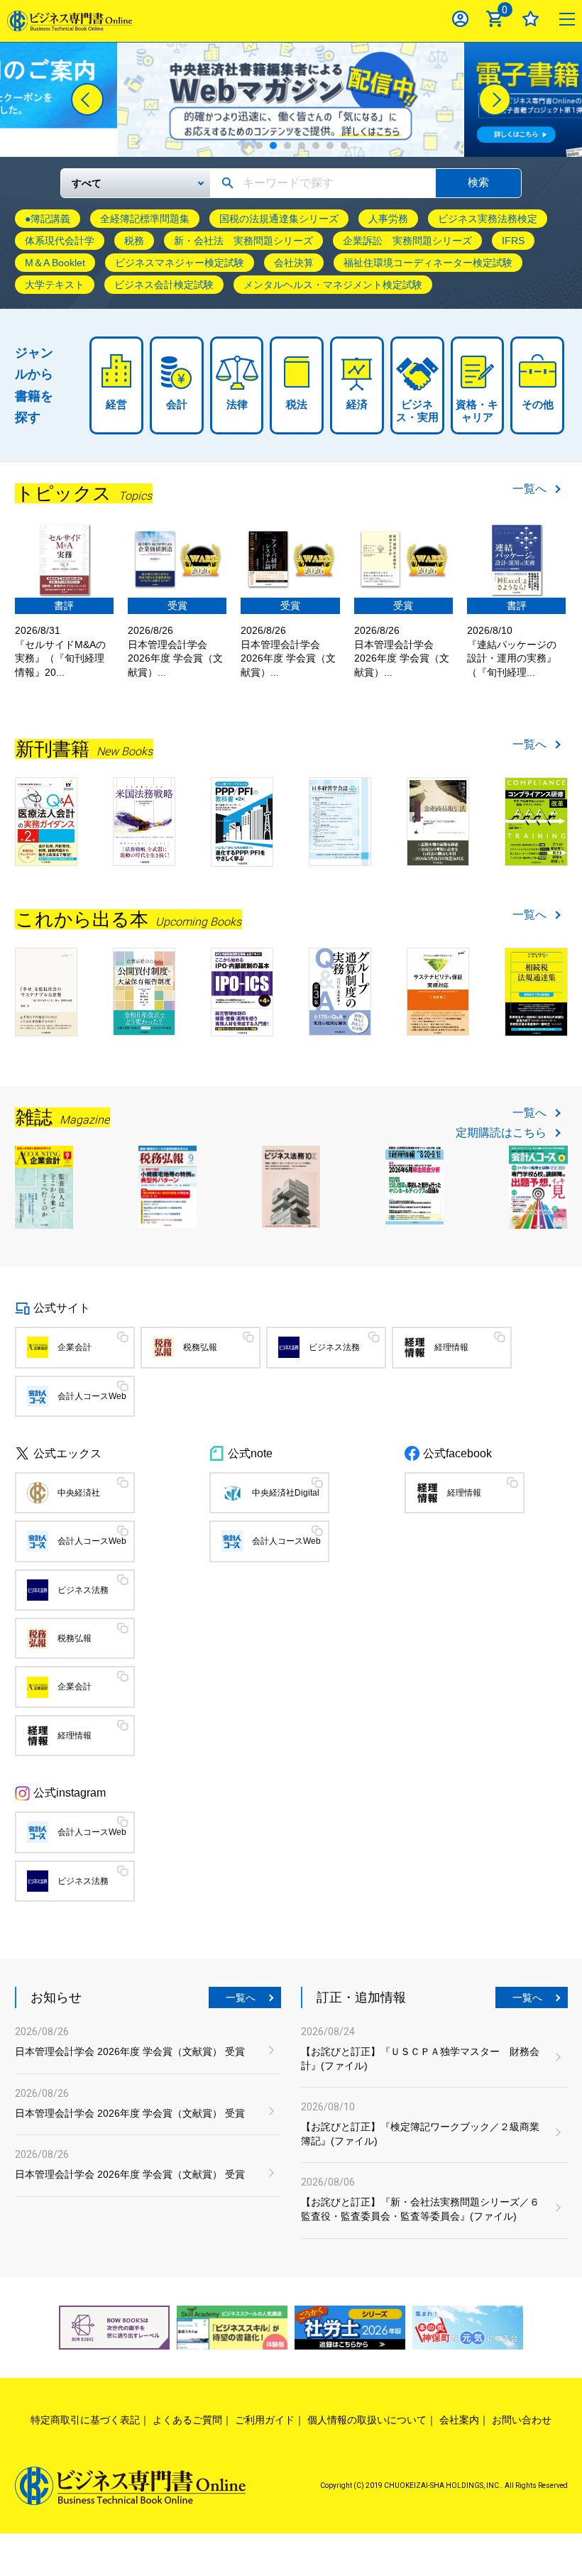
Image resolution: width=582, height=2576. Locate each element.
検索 (478, 182)
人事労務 (388, 219)
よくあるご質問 (187, 2420)
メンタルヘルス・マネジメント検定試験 (333, 285)
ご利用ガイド (265, 2420)
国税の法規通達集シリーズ (279, 219)
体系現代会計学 (60, 241)
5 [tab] (302, 146)
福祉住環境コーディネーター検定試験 (428, 263)
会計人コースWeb (92, 1396)
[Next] (495, 99)
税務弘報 (200, 1347)
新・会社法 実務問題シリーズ (243, 241)
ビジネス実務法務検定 (488, 219)
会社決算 (294, 263)
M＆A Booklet (55, 263)
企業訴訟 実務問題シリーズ (407, 241)
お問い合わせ (522, 2420)
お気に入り (531, 19)
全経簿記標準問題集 (145, 219)
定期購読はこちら (501, 1133)
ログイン (460, 19)
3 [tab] (273, 146)
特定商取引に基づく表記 (85, 2420)
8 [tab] (344, 146)
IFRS (513, 241)
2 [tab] (259, 146)
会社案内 (459, 2420)
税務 (134, 241)
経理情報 (451, 1347)
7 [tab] (330, 146)
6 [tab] (316, 146)
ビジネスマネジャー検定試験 (180, 263)
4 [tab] (287, 146)
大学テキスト (55, 285)
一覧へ (529, 489)
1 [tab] (245, 146)
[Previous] (87, 99)
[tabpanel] (291, 100)
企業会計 (75, 1347)
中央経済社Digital (286, 1493)
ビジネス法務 (334, 1347)
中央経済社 (79, 1493)
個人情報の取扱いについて (367, 2420)
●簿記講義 (48, 219)
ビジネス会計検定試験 (164, 285)
